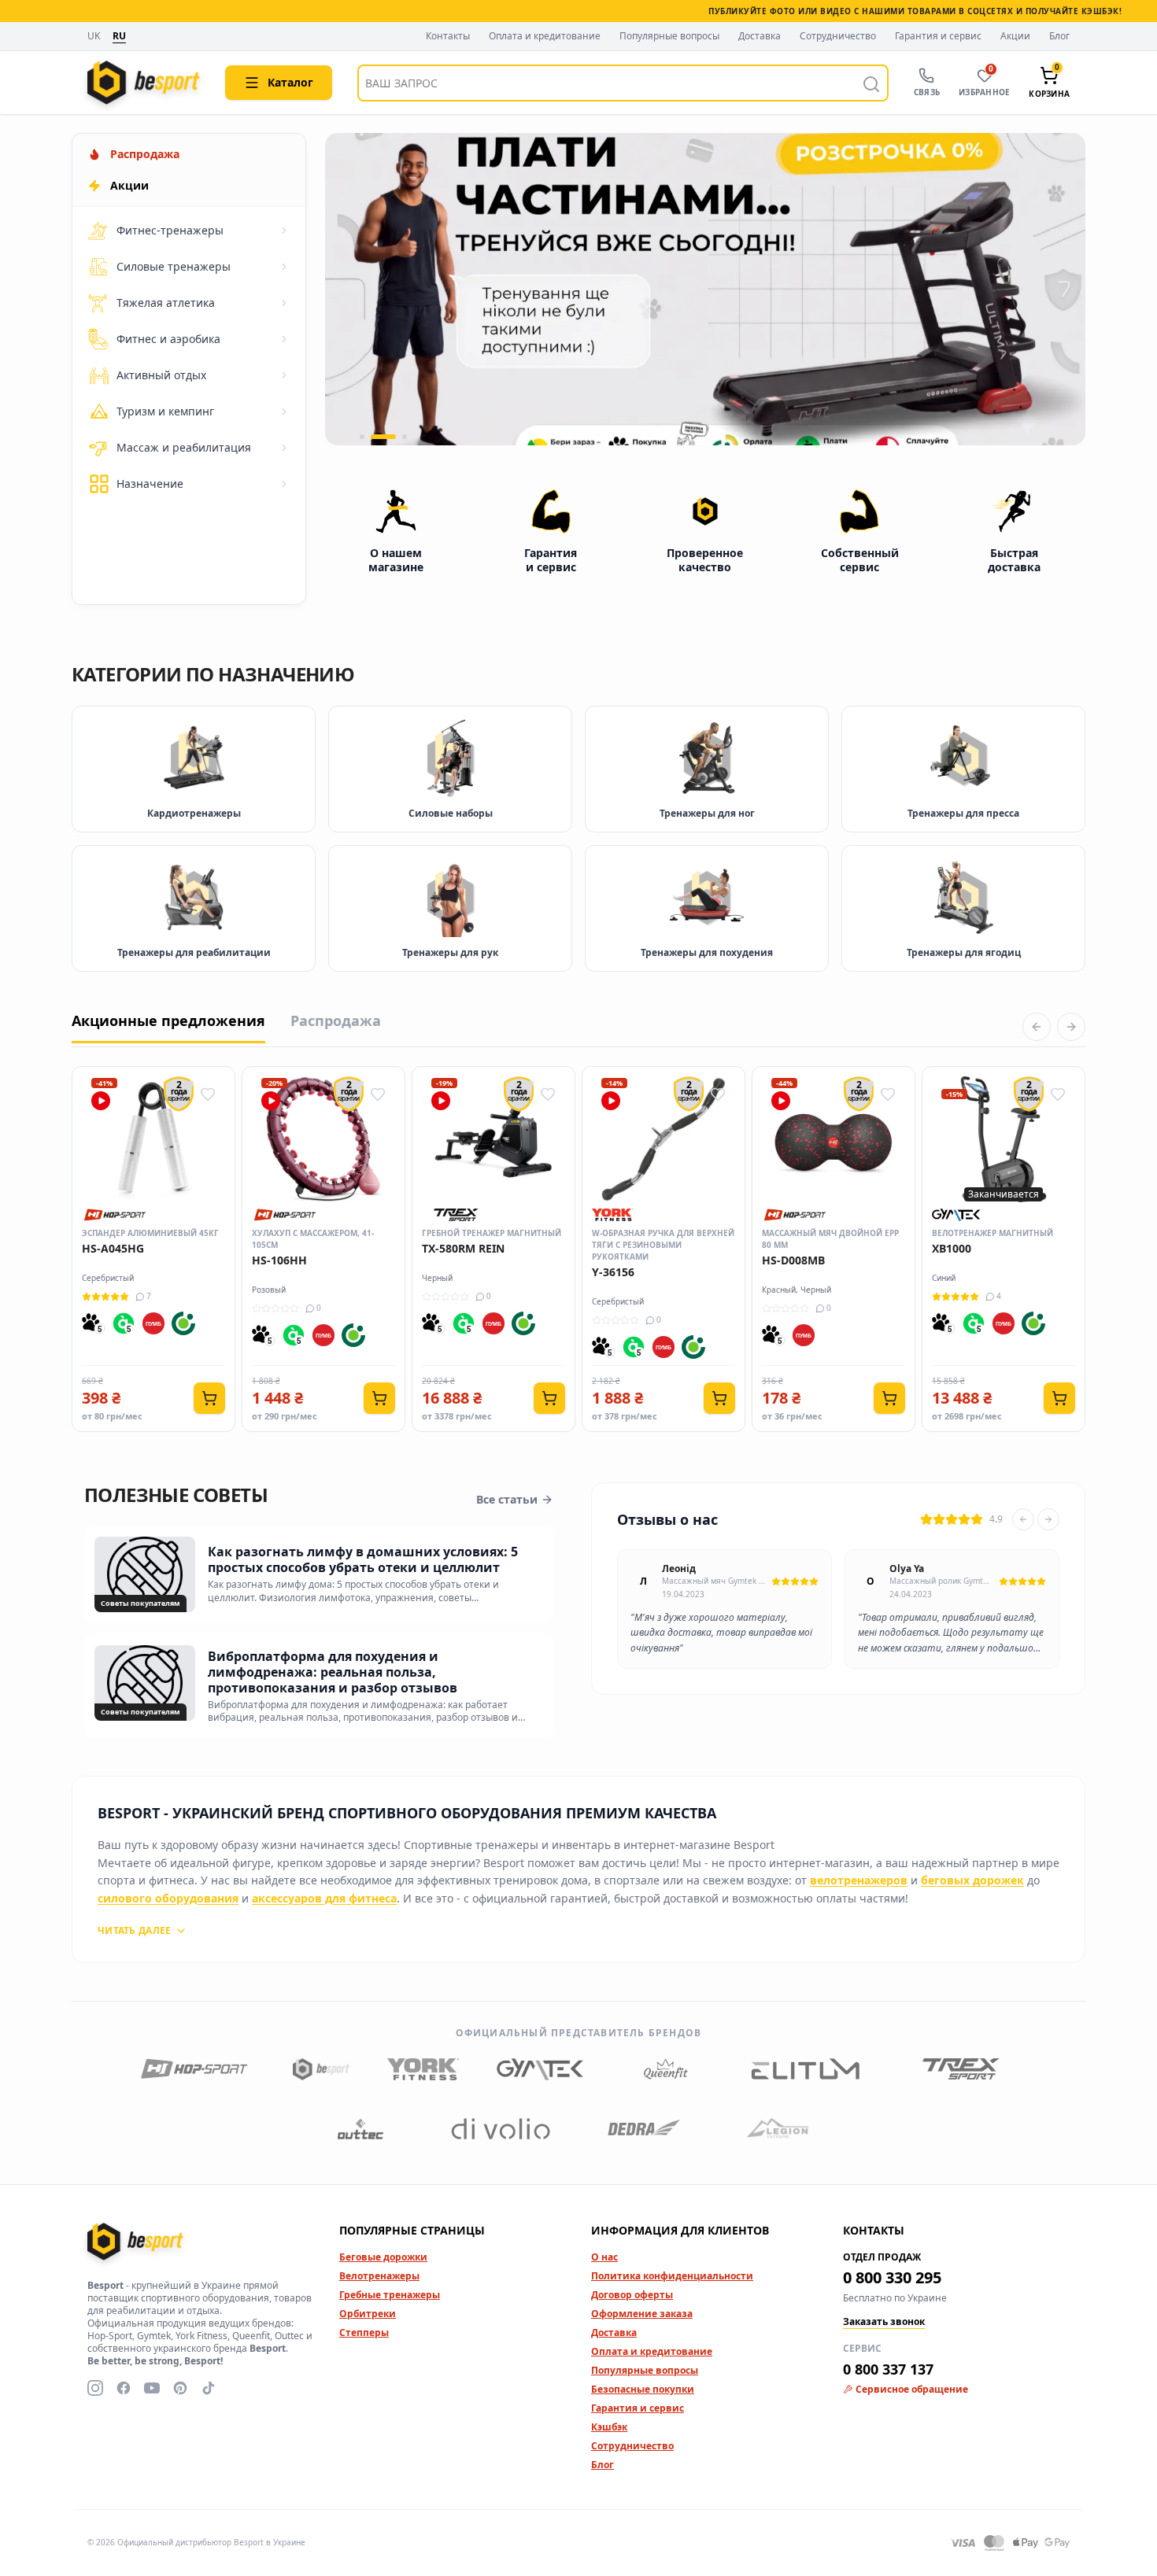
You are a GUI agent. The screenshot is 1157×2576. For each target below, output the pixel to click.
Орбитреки (368, 2314)
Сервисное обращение (912, 2390)
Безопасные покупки (643, 2389)
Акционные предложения (168, 1020)
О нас (604, 2257)
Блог (1059, 36)
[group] (705, 289)
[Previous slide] (1023, 1519)
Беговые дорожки (383, 2257)
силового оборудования (168, 1898)
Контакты (448, 36)
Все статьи (507, 1499)
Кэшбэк (609, 2427)
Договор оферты (632, 2295)
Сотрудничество (838, 36)
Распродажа (336, 1020)
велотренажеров (859, 1880)
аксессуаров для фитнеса (324, 1898)
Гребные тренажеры (390, 2295)
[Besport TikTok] (209, 2388)
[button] (362, 437)
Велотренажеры (379, 2276)
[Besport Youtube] (152, 2388)
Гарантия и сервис (938, 36)
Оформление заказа (642, 2314)
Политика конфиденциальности (672, 2276)
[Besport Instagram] (95, 2388)
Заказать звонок (884, 2322)
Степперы (364, 2332)
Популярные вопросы (669, 36)
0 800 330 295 (892, 2277)
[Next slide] (1048, 1519)
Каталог (290, 82)
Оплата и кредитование (545, 36)
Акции (1015, 36)
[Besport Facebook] (124, 2388)
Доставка (760, 36)
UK (94, 37)
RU (119, 36)
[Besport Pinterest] (180, 2388)
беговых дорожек (972, 1880)
